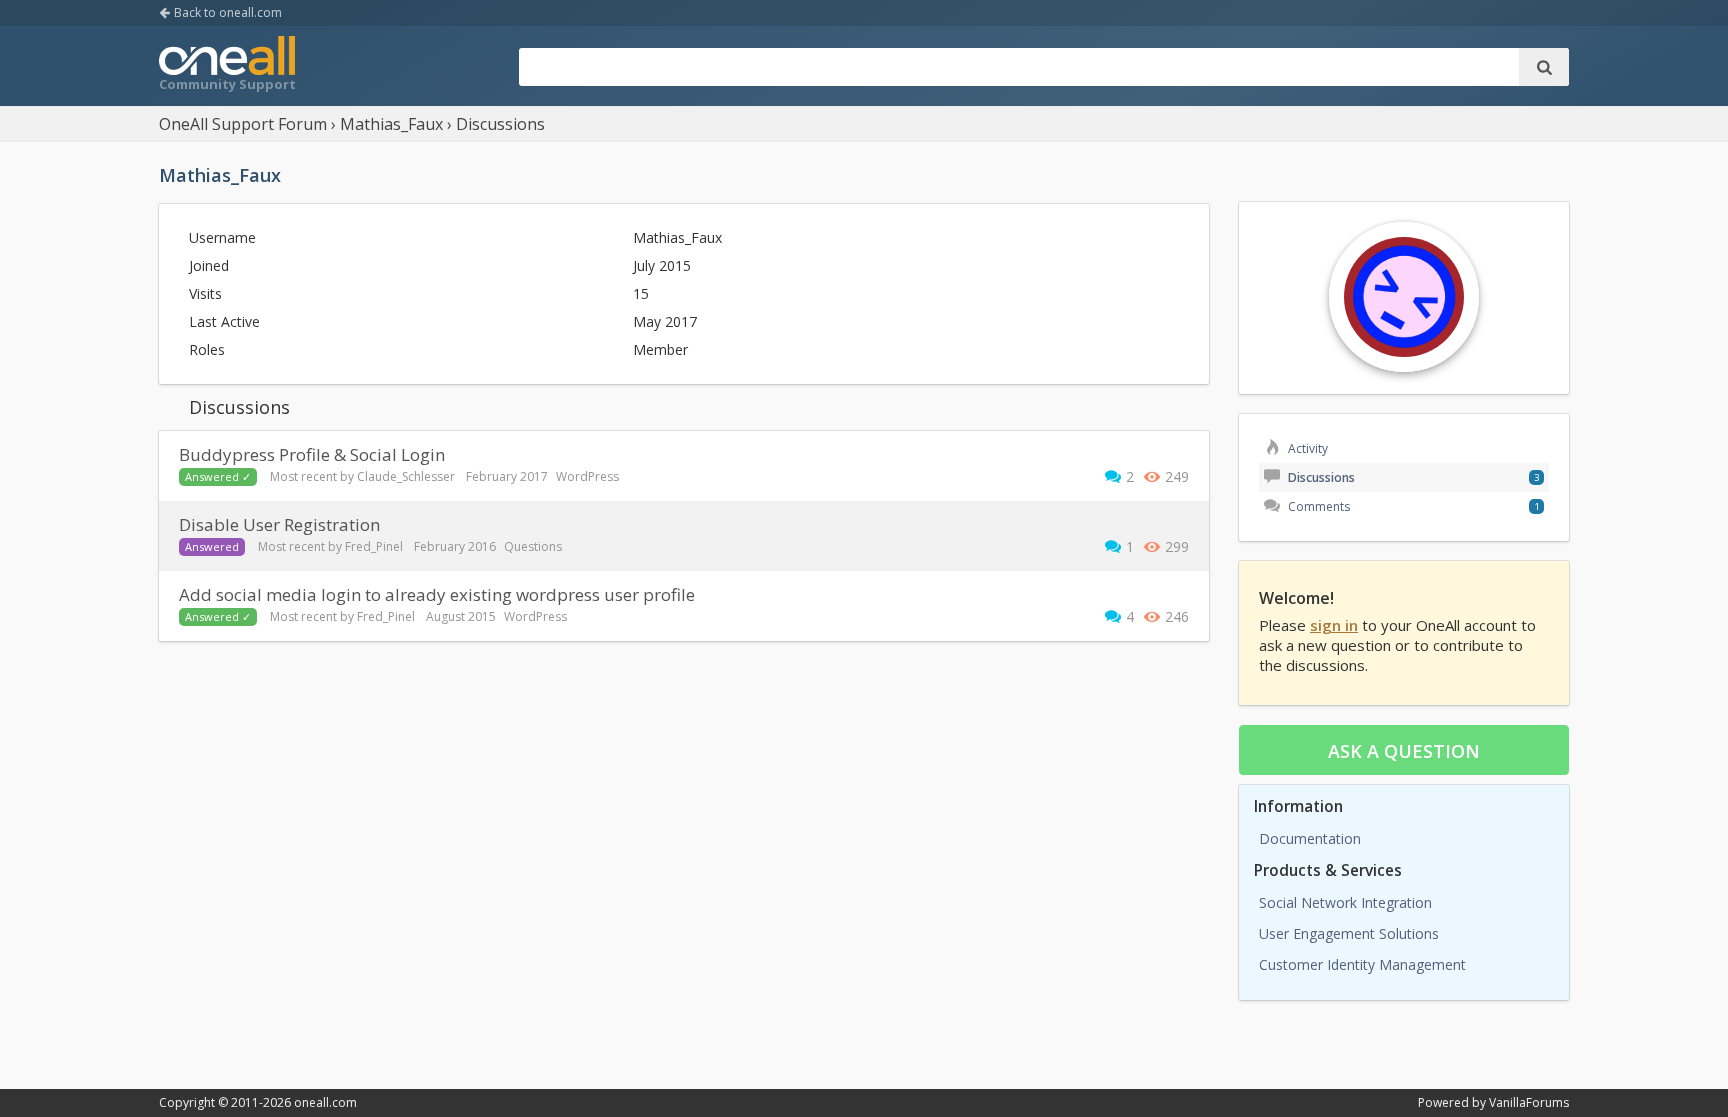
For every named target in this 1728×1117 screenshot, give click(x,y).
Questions (533, 546)
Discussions (1320, 477)
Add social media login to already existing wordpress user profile (437, 594)
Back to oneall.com (226, 12)
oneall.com (325, 1102)
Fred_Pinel (374, 546)
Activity (1306, 448)
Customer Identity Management (1362, 964)
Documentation (1310, 838)
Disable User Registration (279, 524)
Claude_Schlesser (406, 476)
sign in (1334, 625)
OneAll (227, 66)
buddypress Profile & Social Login (312, 454)
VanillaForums (1529, 1102)
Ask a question (1404, 751)
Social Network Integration (1345, 902)
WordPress (587, 476)
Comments (1317, 506)
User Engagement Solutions (1349, 933)
